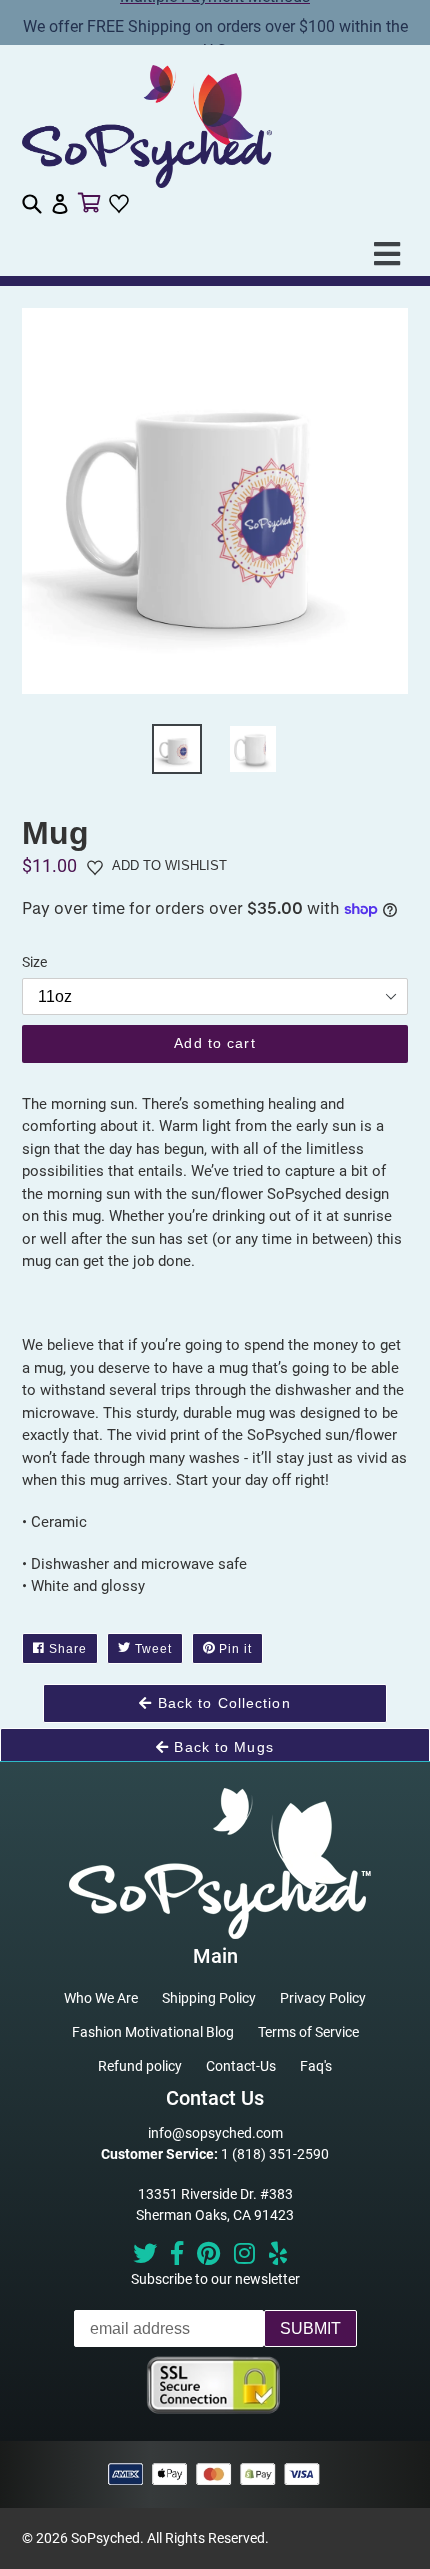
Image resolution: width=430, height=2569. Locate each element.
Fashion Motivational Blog (153, 2032)
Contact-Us (241, 2066)
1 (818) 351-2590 (275, 2154)
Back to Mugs (221, 1747)
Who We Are (101, 1998)
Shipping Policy (209, 1998)
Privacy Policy (323, 1998)
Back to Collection (221, 1703)
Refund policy (140, 2066)
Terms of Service (308, 2032)
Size (34, 962)
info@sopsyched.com (215, 2133)
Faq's (316, 2066)
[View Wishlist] (121, 204)
